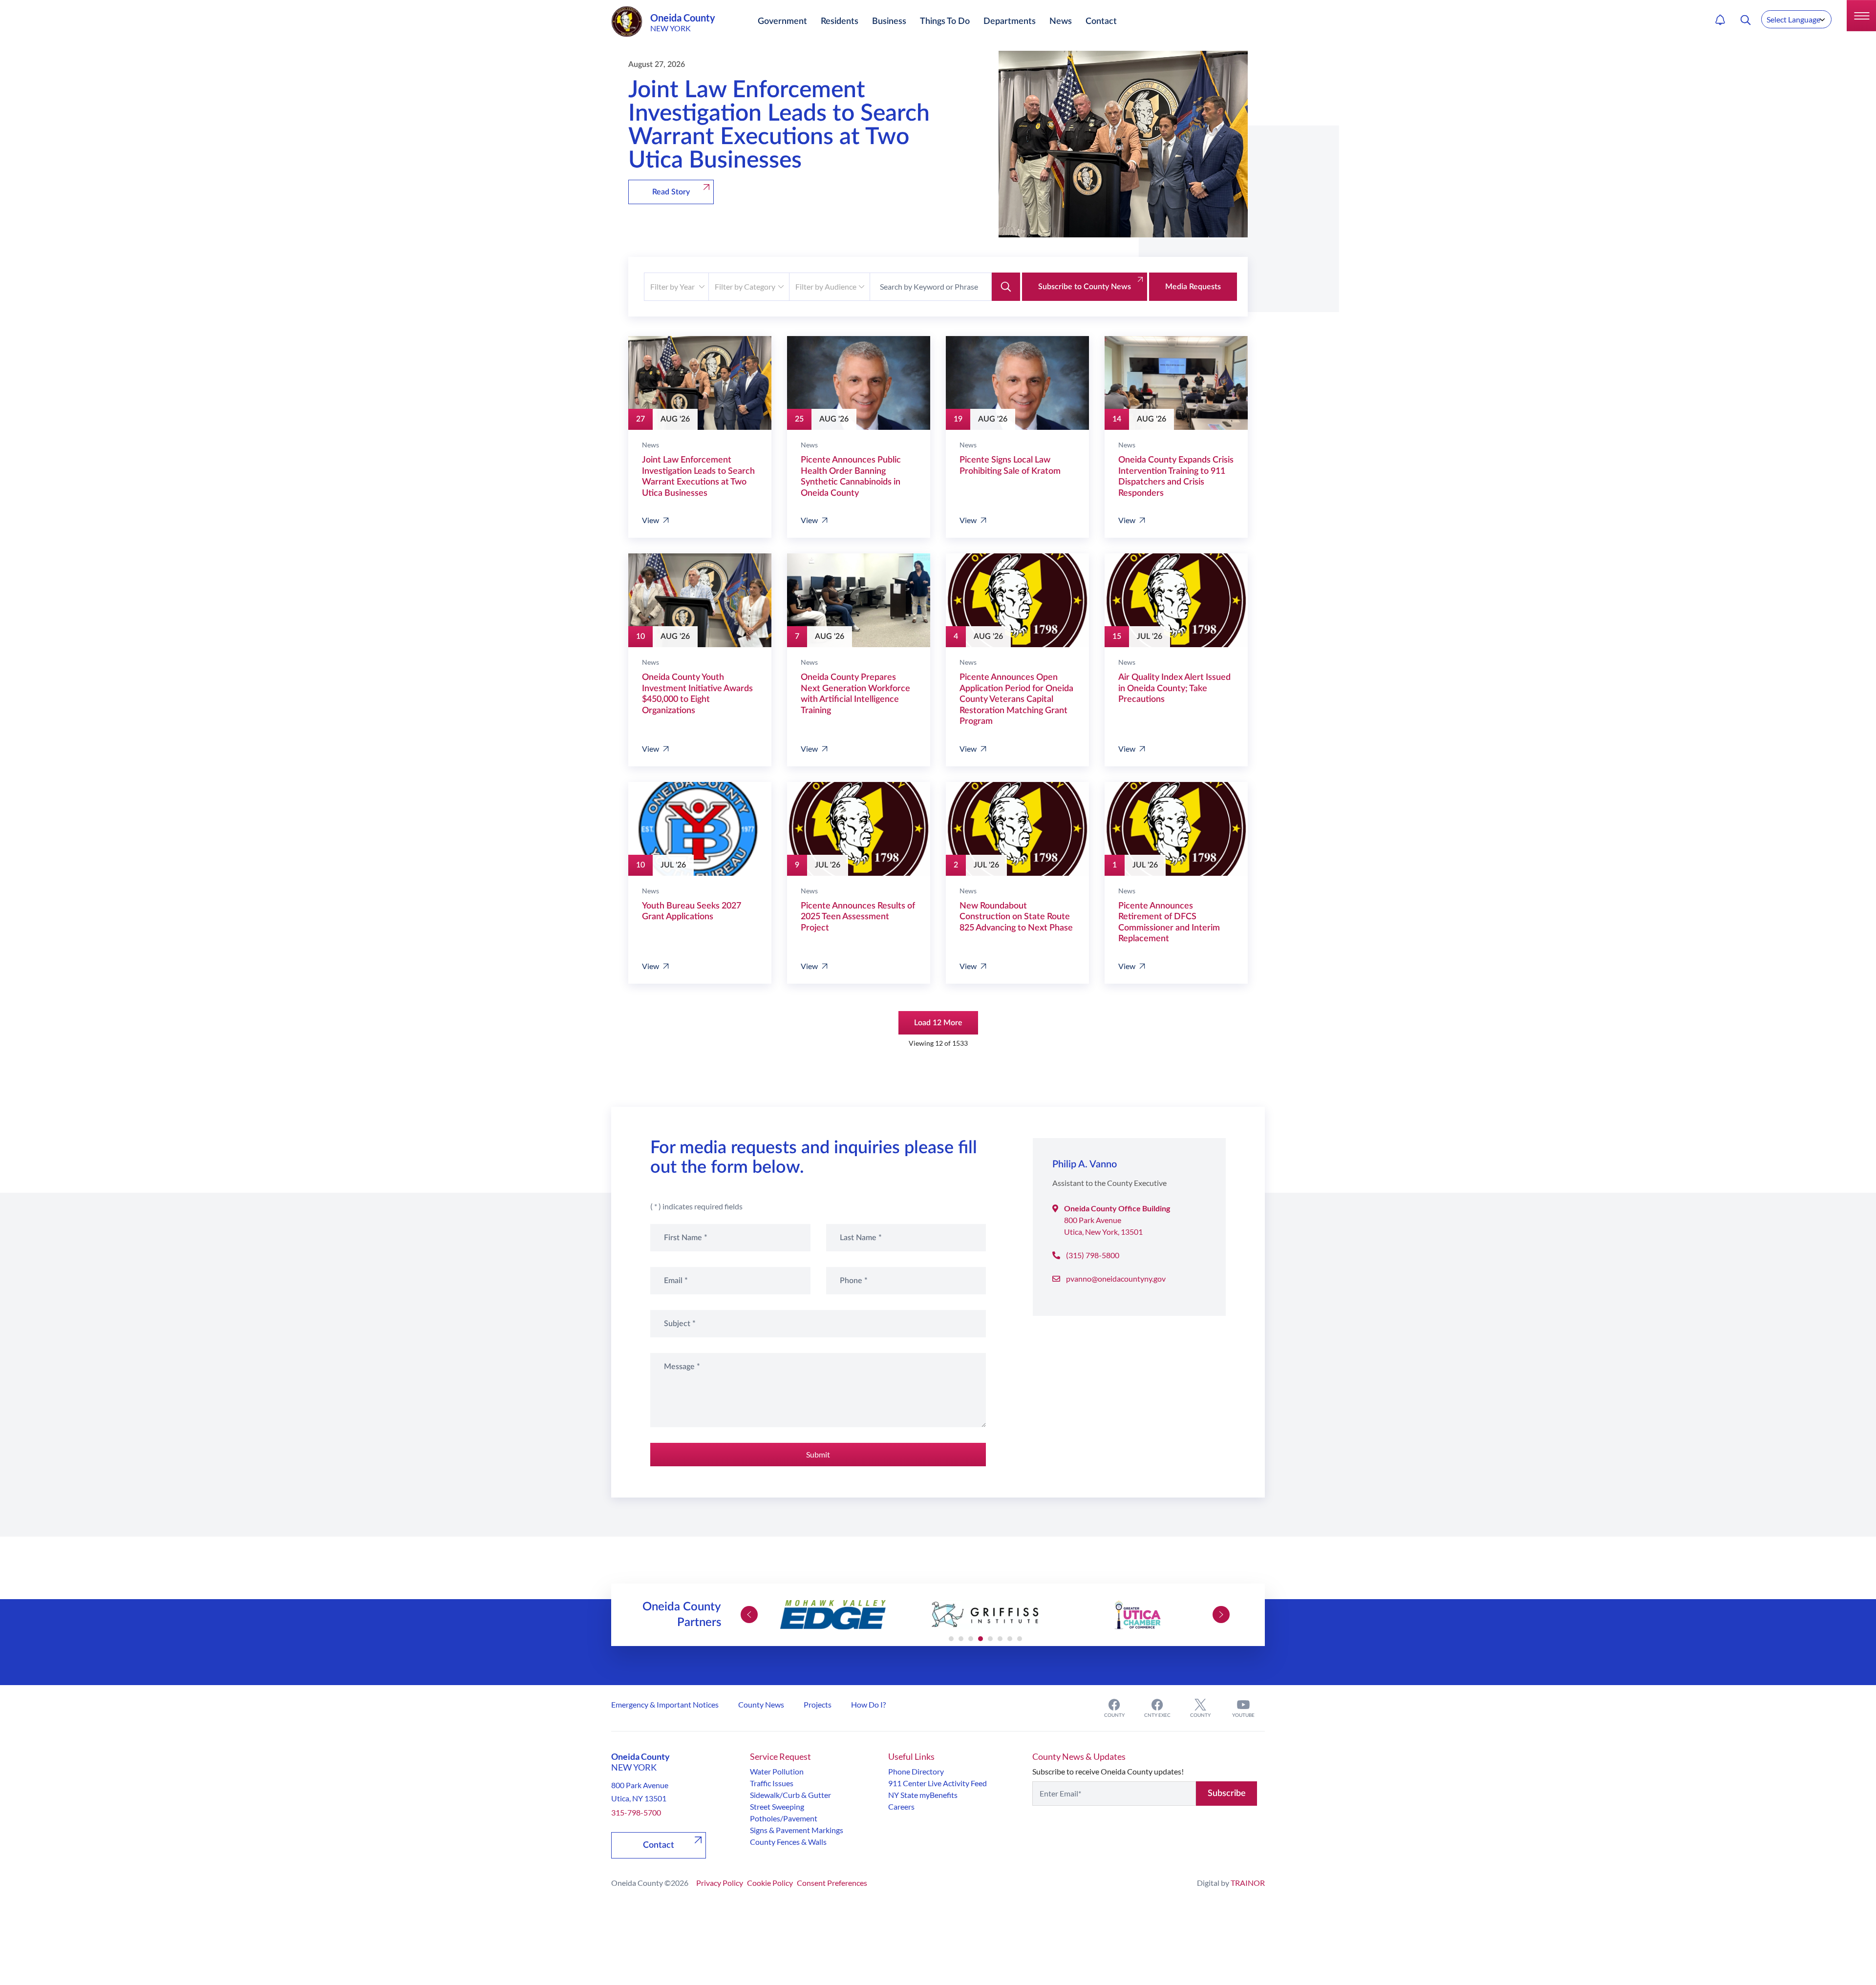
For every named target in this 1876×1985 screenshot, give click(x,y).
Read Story (671, 192)
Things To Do (945, 21)
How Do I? (868, 1704)
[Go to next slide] (1221, 1615)
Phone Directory (916, 1771)
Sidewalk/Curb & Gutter (790, 1795)
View (650, 520)
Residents (840, 21)
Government (782, 21)
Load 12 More (938, 1023)
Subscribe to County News (1085, 287)
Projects (818, 1704)
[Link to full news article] (700, 383)
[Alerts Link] (1720, 20)
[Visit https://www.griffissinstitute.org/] (985, 1615)
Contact (1101, 21)
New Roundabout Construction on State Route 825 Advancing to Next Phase (1016, 917)
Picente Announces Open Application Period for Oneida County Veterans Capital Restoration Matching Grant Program (1016, 699)
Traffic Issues (772, 1783)
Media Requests (1193, 287)
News (1061, 21)
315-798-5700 (636, 1812)
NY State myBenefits (923, 1795)
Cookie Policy (770, 1883)
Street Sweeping (777, 1806)
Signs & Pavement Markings (797, 1830)
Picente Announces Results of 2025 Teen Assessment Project (858, 917)
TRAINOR (1248, 1883)
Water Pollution (777, 1771)
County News (761, 1704)
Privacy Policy (720, 1883)
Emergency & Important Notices (665, 1704)
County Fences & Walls (788, 1842)
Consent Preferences (832, 1883)
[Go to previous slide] (749, 1615)
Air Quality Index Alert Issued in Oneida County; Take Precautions (1174, 688)
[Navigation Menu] (1861, 16)
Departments (1010, 21)
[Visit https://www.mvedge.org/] (833, 1615)
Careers (901, 1806)
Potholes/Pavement (784, 1818)
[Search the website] (1746, 20)
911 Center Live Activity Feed (938, 1783)
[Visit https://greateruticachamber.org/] (1137, 1615)
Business (889, 21)
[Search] (1006, 287)
